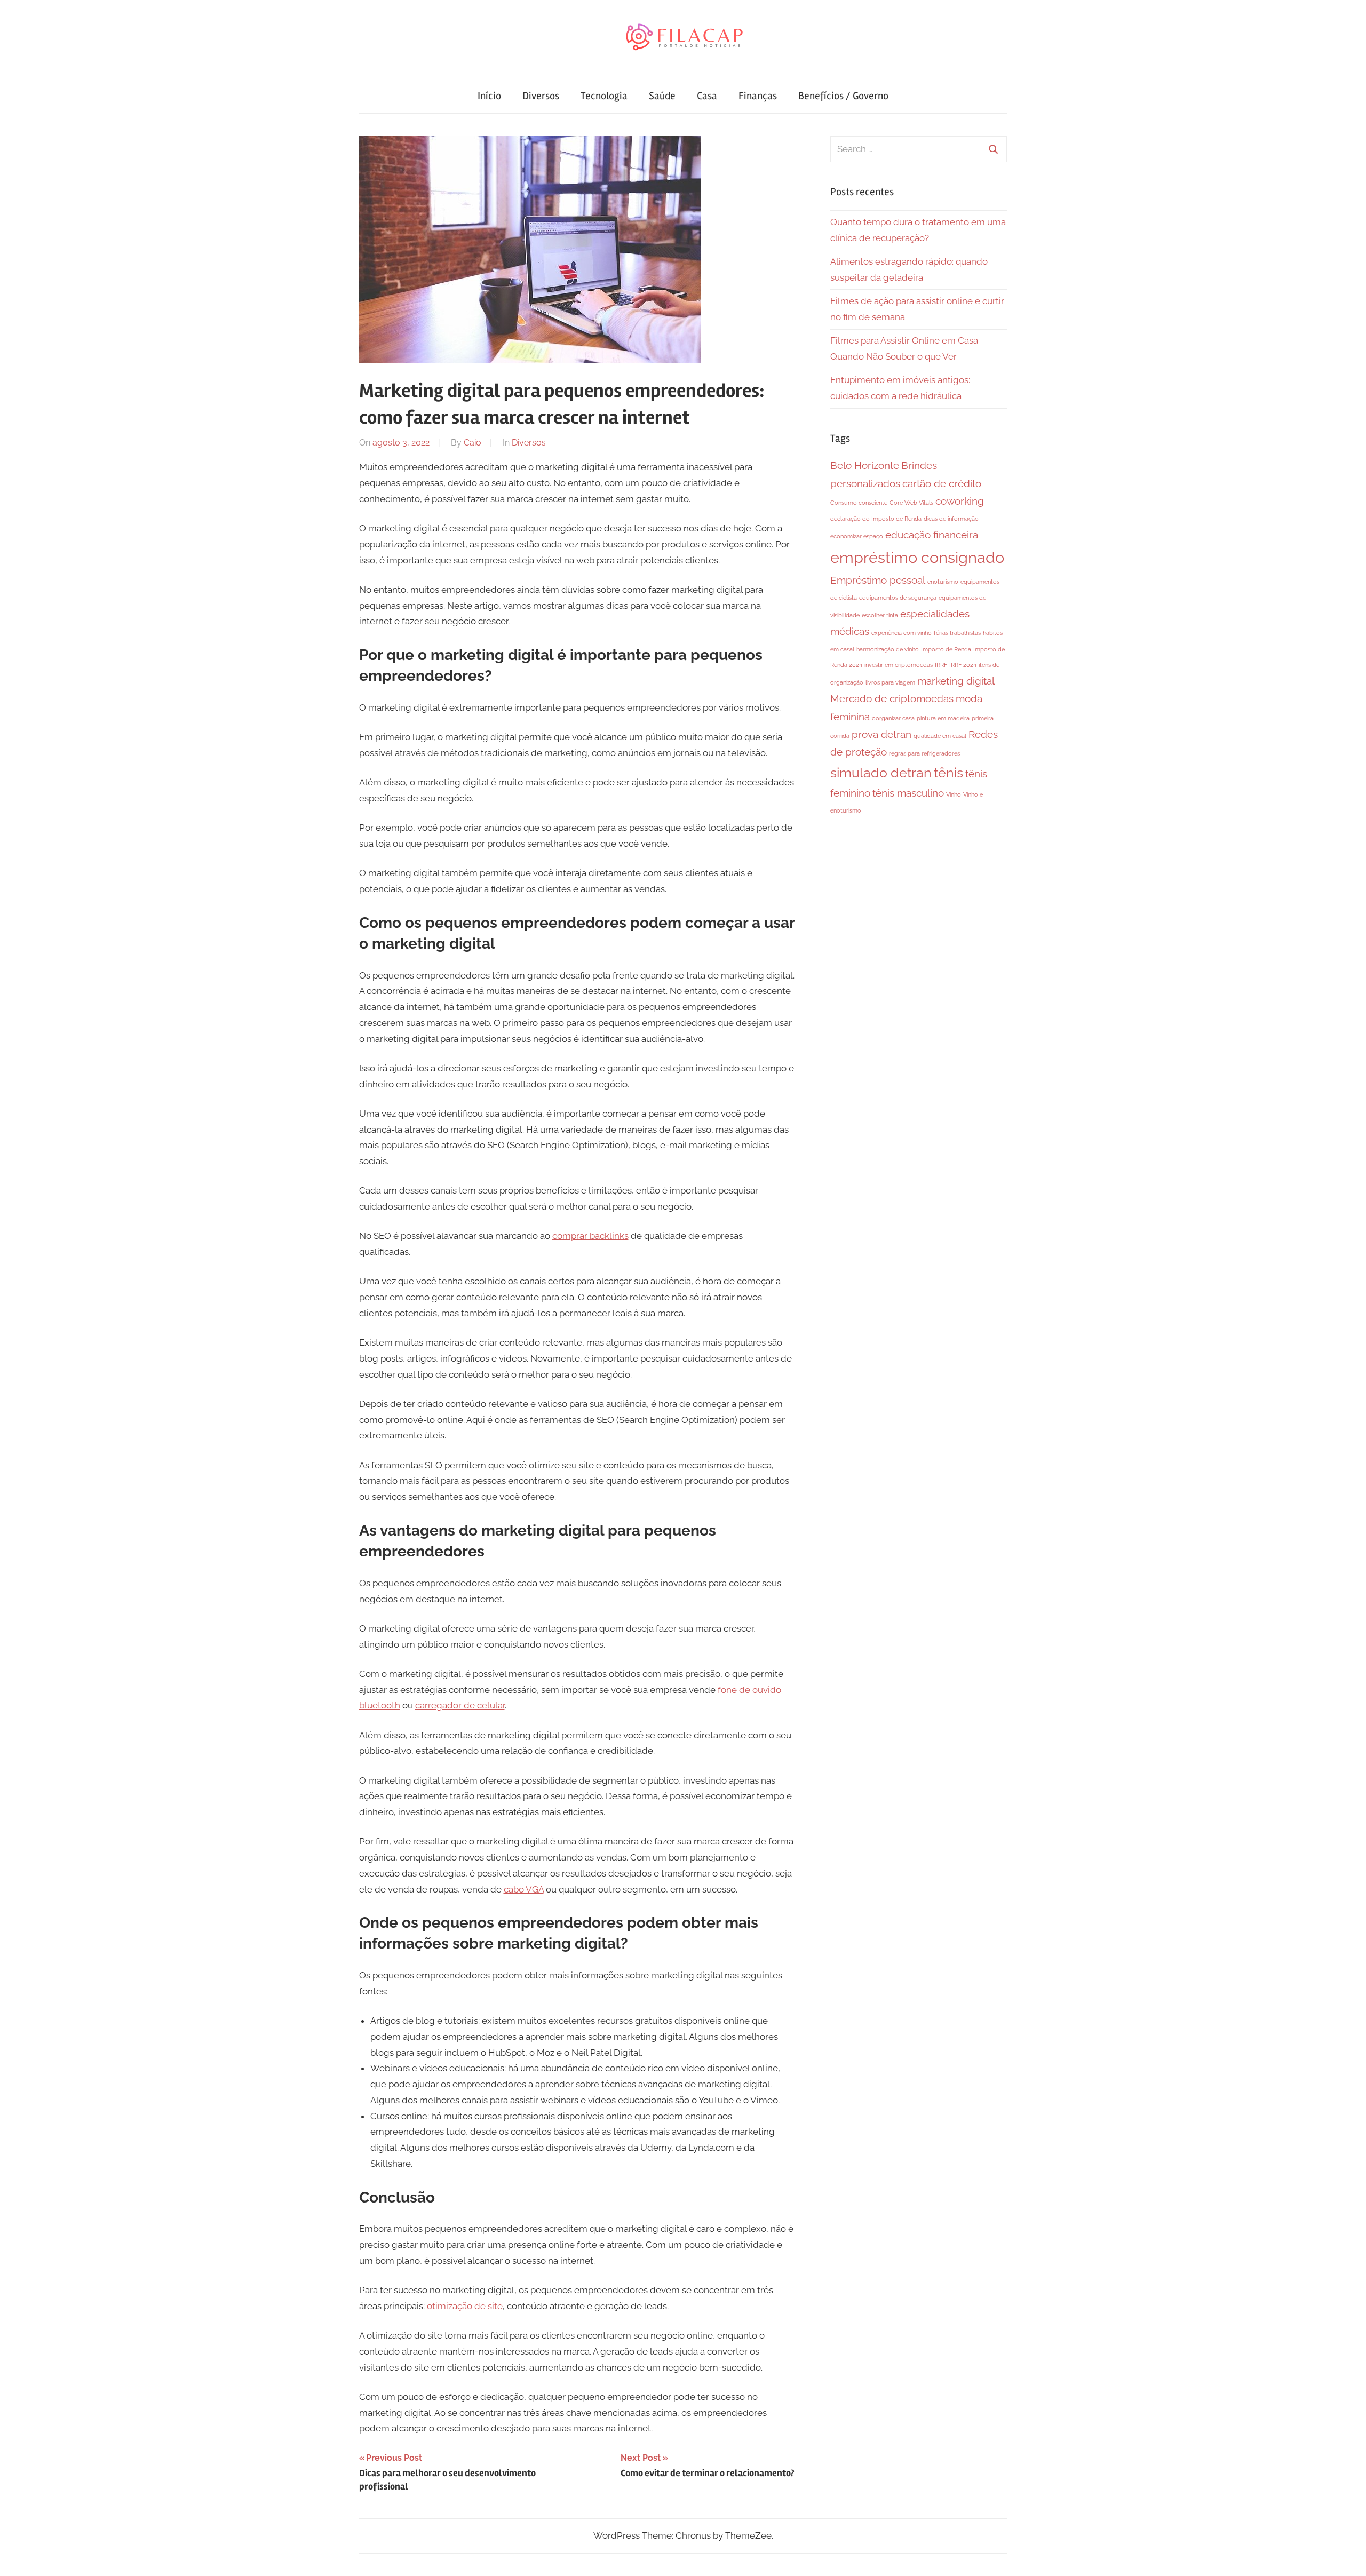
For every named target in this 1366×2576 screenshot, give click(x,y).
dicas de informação (951, 519)
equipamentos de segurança (898, 598)
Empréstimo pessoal (878, 580)
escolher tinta (880, 615)
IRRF (941, 665)
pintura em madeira (943, 718)
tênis (948, 773)
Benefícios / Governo (843, 96)
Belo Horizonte (865, 465)
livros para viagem (890, 682)
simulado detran (881, 773)
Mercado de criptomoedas (892, 698)
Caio (472, 443)
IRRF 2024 (963, 665)
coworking (960, 501)
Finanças (758, 96)
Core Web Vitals (911, 503)
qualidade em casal (940, 736)
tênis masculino (908, 793)
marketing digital (956, 681)
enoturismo (943, 582)
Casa (707, 96)
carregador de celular (460, 1705)
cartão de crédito (942, 483)
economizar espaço (857, 536)
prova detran (881, 734)
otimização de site (465, 2306)
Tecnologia (604, 96)
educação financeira (932, 535)
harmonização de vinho (888, 649)
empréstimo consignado (917, 557)
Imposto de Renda (946, 649)
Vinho (954, 794)
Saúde (662, 96)
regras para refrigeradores (924, 753)
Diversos (541, 96)
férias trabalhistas (957, 633)
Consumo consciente (859, 503)
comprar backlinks (590, 1236)
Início (489, 96)
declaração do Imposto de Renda (876, 519)
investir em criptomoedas (899, 665)
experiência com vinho (902, 633)
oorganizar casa (893, 718)
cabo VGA (524, 1889)
